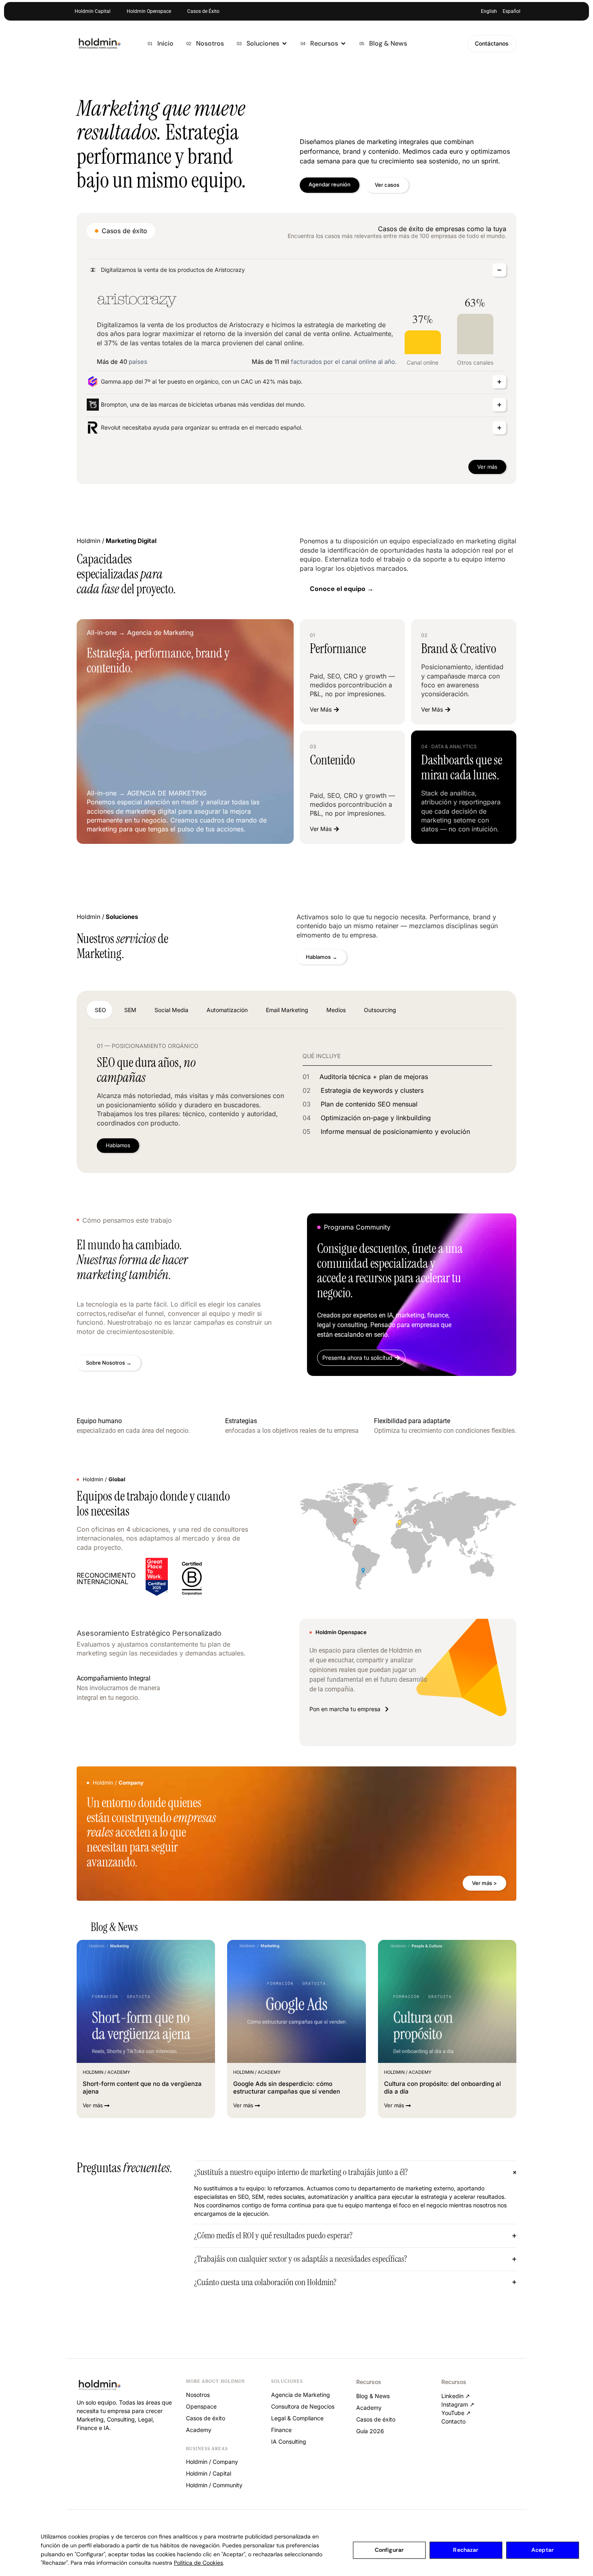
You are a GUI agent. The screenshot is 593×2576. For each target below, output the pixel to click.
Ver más (487, 467)
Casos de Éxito (203, 11)
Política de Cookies (198, 2563)
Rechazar (466, 2550)
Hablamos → (322, 957)
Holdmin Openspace (149, 11)
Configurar (389, 2550)
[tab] (99, 1010)
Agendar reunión (330, 184)
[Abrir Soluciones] (284, 44)
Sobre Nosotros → (109, 1363)
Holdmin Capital (93, 11)
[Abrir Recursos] (343, 44)
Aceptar (543, 2550)
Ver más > (484, 1883)
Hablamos (118, 1145)
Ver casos (387, 185)
